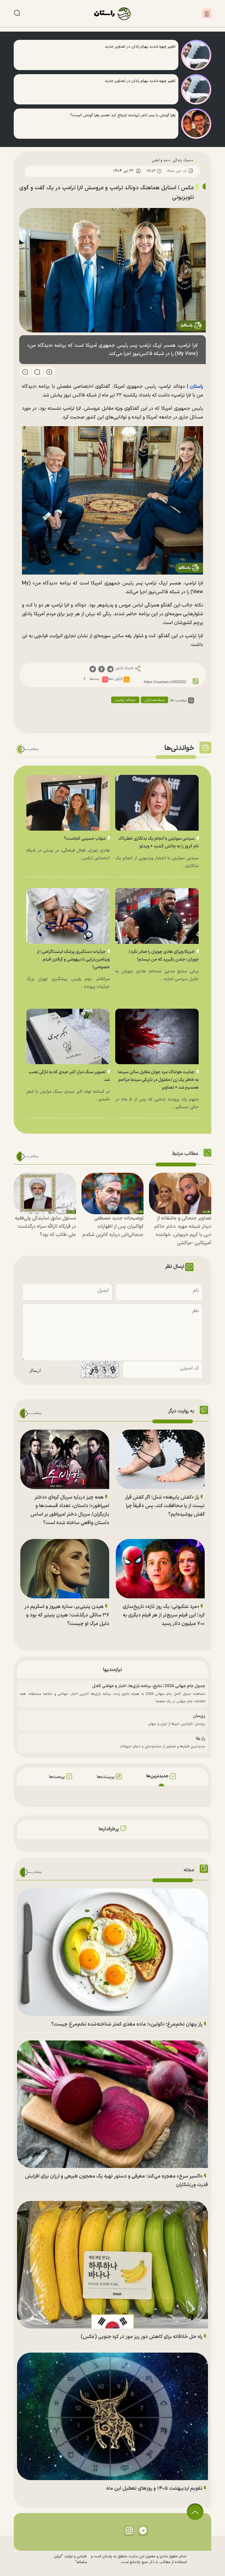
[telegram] (110, 669)
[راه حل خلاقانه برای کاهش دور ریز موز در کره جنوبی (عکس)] (113, 2265)
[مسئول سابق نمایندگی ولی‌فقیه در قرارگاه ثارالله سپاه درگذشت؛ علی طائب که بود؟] (45, 1193)
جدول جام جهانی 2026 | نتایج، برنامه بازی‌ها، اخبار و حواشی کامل (149, 1686)
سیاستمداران (155, 700)
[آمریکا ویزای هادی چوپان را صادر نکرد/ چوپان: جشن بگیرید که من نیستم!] (157, 916)
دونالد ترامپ (125, 700)
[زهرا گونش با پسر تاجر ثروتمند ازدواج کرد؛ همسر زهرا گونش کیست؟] (196, 124)
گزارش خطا (115, 679)
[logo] (113, 14)
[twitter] (93, 669)
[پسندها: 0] (105, 680)
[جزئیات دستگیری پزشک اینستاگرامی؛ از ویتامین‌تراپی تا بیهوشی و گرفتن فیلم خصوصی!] (68, 916)
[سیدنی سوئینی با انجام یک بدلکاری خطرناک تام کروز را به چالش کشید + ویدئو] (157, 803)
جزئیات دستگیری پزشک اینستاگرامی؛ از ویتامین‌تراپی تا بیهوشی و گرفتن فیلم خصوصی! (73, 960)
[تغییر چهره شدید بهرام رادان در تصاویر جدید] (196, 55)
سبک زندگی (182, 160)
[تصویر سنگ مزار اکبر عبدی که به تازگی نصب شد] (68, 1037)
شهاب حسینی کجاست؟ (85, 839)
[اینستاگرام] (129, 2530)
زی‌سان (199, 1716)
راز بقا (201, 1739)
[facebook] (102, 669)
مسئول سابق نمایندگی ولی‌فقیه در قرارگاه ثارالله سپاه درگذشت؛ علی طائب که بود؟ (45, 1226)
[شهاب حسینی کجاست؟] (68, 803)
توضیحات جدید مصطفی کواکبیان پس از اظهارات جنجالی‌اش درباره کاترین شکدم (113, 1226)
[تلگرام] (143, 2530)
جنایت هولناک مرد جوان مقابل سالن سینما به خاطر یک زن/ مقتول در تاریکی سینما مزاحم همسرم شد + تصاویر (158, 1080)
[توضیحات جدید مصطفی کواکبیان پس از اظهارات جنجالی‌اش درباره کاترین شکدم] (113, 1193)
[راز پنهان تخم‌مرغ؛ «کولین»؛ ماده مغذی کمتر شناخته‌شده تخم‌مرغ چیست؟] (113, 1952)
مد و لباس (160, 160)
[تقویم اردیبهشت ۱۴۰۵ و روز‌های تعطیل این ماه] (113, 2416)
